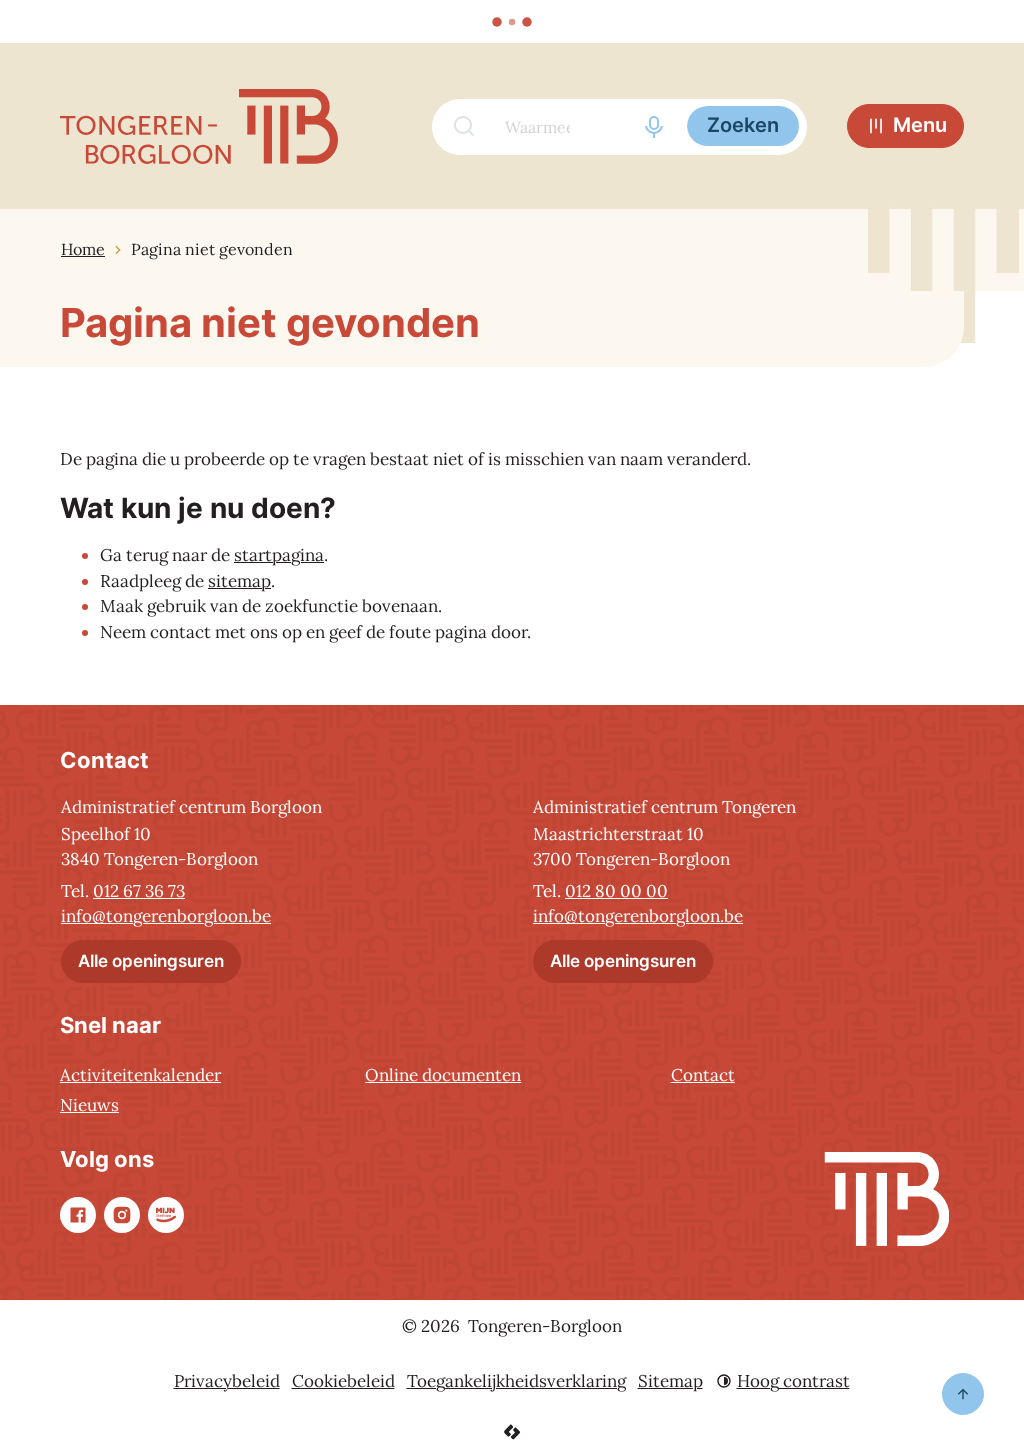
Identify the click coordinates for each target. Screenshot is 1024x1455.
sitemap (239, 581)
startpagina (279, 555)
